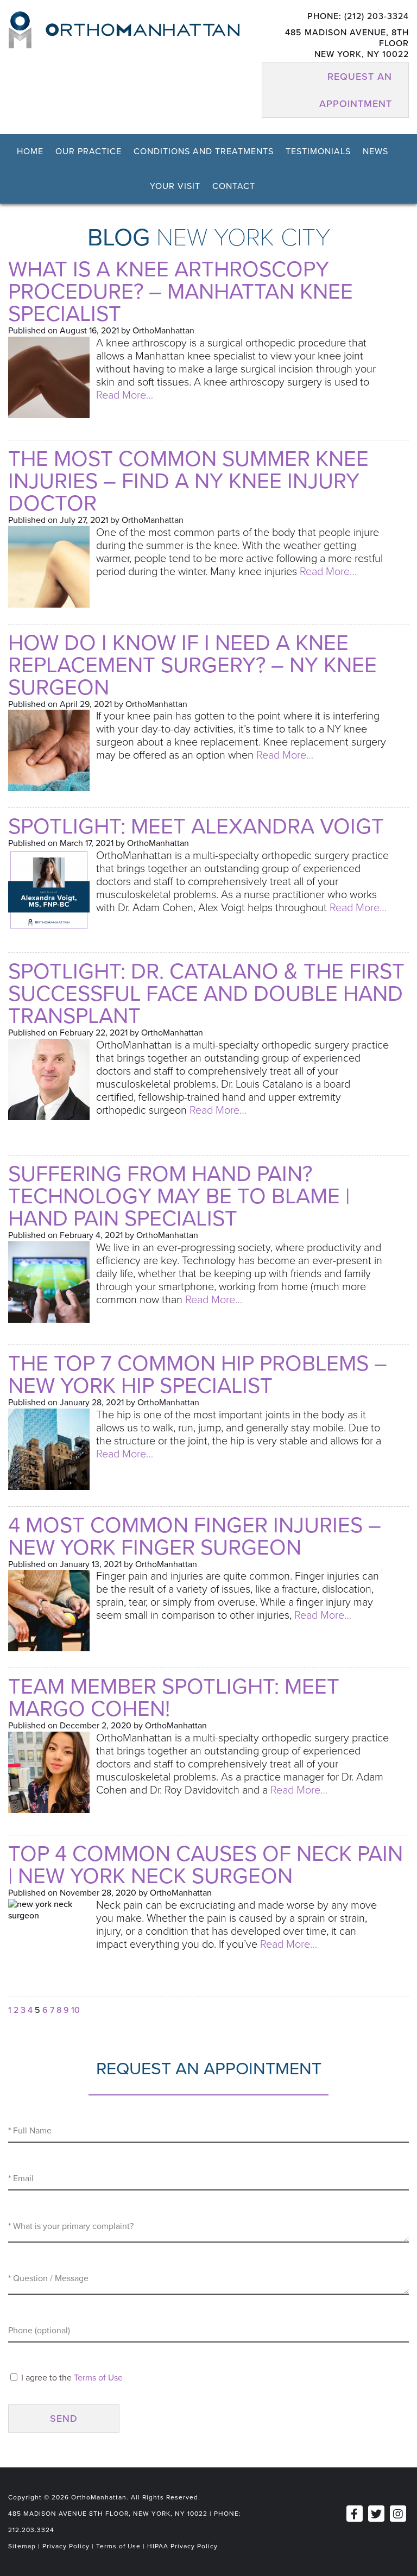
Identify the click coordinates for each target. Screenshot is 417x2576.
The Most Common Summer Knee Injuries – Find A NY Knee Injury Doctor (188, 481)
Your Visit (175, 186)
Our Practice (89, 151)
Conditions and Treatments (204, 151)
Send (64, 2419)
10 (75, 2010)
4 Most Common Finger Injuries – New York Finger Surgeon (195, 1536)
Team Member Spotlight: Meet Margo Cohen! (174, 1698)
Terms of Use (98, 2378)
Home (30, 151)
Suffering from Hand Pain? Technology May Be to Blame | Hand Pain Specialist (179, 1196)
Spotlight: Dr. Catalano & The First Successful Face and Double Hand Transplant (206, 994)
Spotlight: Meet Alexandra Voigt (196, 826)
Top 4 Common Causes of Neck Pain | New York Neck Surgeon (206, 1865)
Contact (234, 186)
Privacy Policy (66, 2546)
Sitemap (22, 2546)
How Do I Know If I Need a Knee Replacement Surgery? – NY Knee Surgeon (192, 665)
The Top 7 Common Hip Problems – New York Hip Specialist (198, 1375)
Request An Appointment (356, 90)
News (375, 151)
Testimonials (318, 151)
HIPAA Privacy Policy (182, 2546)
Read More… (125, 395)
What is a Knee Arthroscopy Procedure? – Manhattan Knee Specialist (181, 292)
